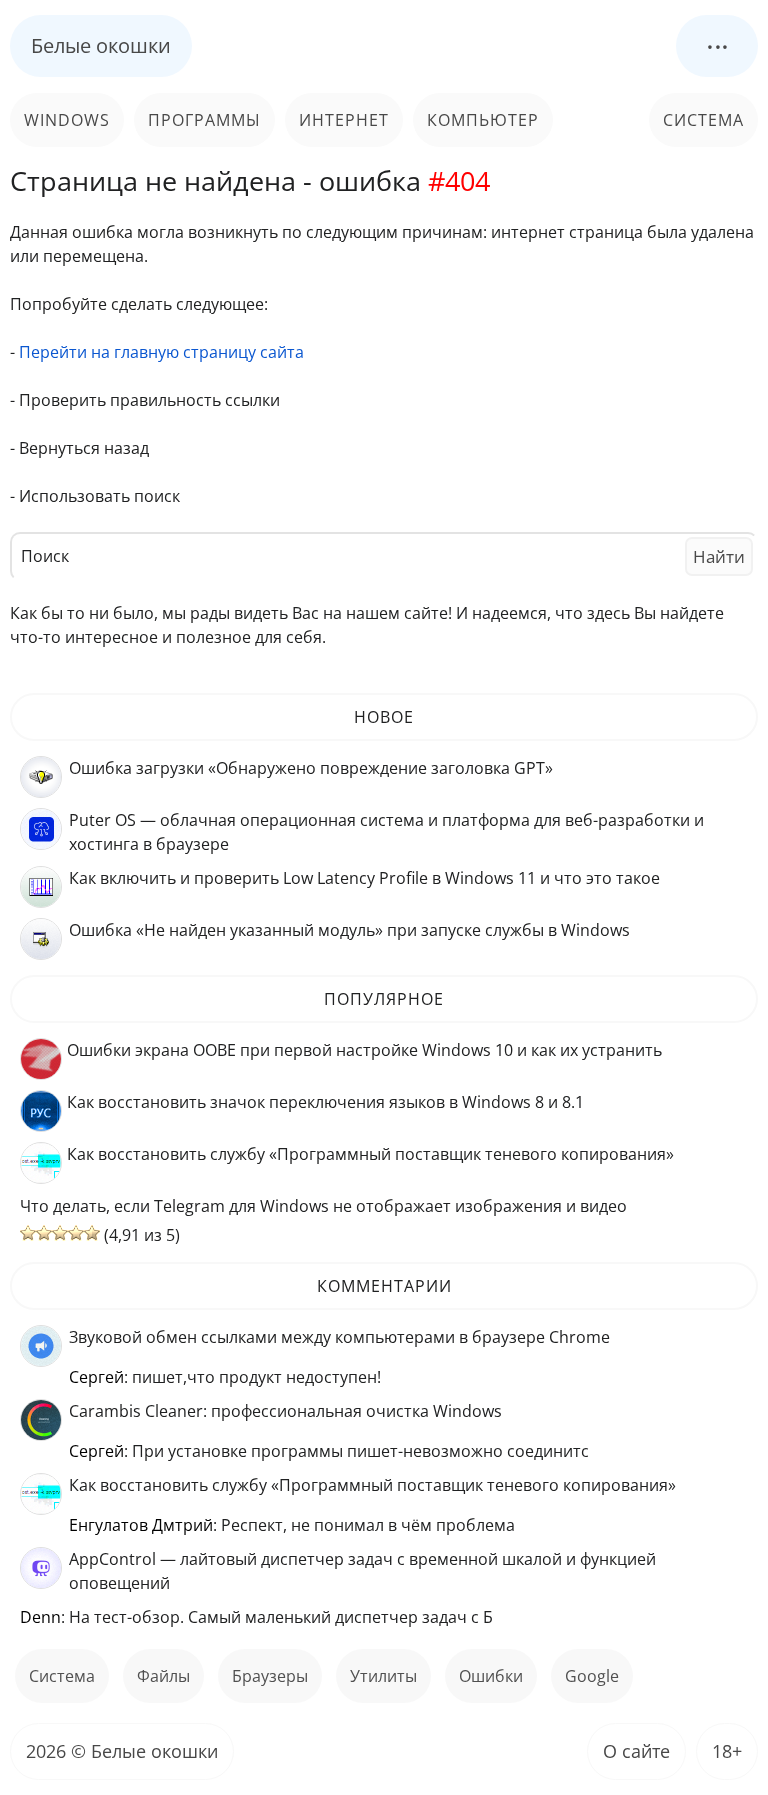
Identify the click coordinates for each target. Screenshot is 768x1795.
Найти (719, 556)
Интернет (344, 120)
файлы (163, 1676)
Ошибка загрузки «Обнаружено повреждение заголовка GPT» (311, 768)
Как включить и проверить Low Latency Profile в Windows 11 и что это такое (364, 878)
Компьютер (483, 120)
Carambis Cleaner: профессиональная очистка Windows (285, 1411)
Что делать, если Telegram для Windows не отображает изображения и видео (323, 1206)
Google (592, 1676)
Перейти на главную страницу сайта (161, 352)
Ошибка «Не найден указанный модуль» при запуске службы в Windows (349, 930)
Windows (67, 120)
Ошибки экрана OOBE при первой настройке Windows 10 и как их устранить (364, 1050)
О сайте (636, 1751)
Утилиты (383, 1676)
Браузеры (270, 1676)
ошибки (491, 1676)
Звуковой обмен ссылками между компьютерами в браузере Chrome (339, 1337)
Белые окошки (101, 45)
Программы (204, 120)
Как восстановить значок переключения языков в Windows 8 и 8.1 (325, 1102)
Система (703, 120)
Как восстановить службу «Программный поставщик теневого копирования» (370, 1154)
